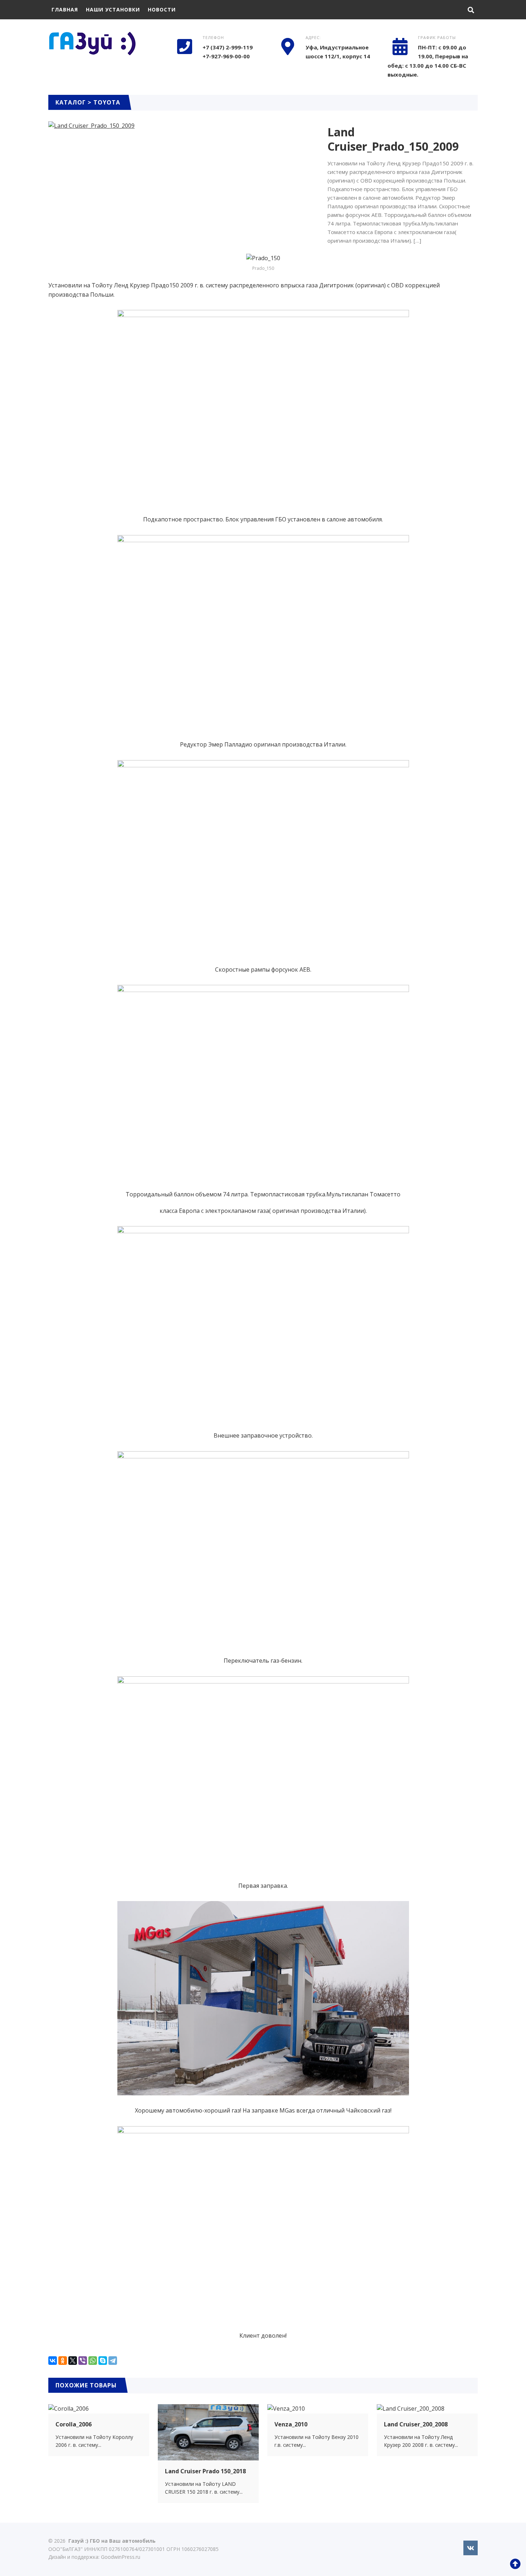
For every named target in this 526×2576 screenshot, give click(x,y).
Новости (162, 9)
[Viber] (83, 2361)
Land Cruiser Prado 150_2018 (205, 2471)
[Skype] (103, 2361)
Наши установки (113, 9)
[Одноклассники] (63, 2361)
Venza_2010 (291, 2424)
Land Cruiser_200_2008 (416, 2424)
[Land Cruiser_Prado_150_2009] (91, 126)
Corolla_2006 (74, 2424)
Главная (65, 9)
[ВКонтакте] (53, 2361)
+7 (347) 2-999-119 (228, 47)
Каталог (71, 102)
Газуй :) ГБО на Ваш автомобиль (102, 47)
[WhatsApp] (93, 2361)
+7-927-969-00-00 (226, 56)
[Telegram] (113, 2361)
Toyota (107, 102)
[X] (73, 2361)
